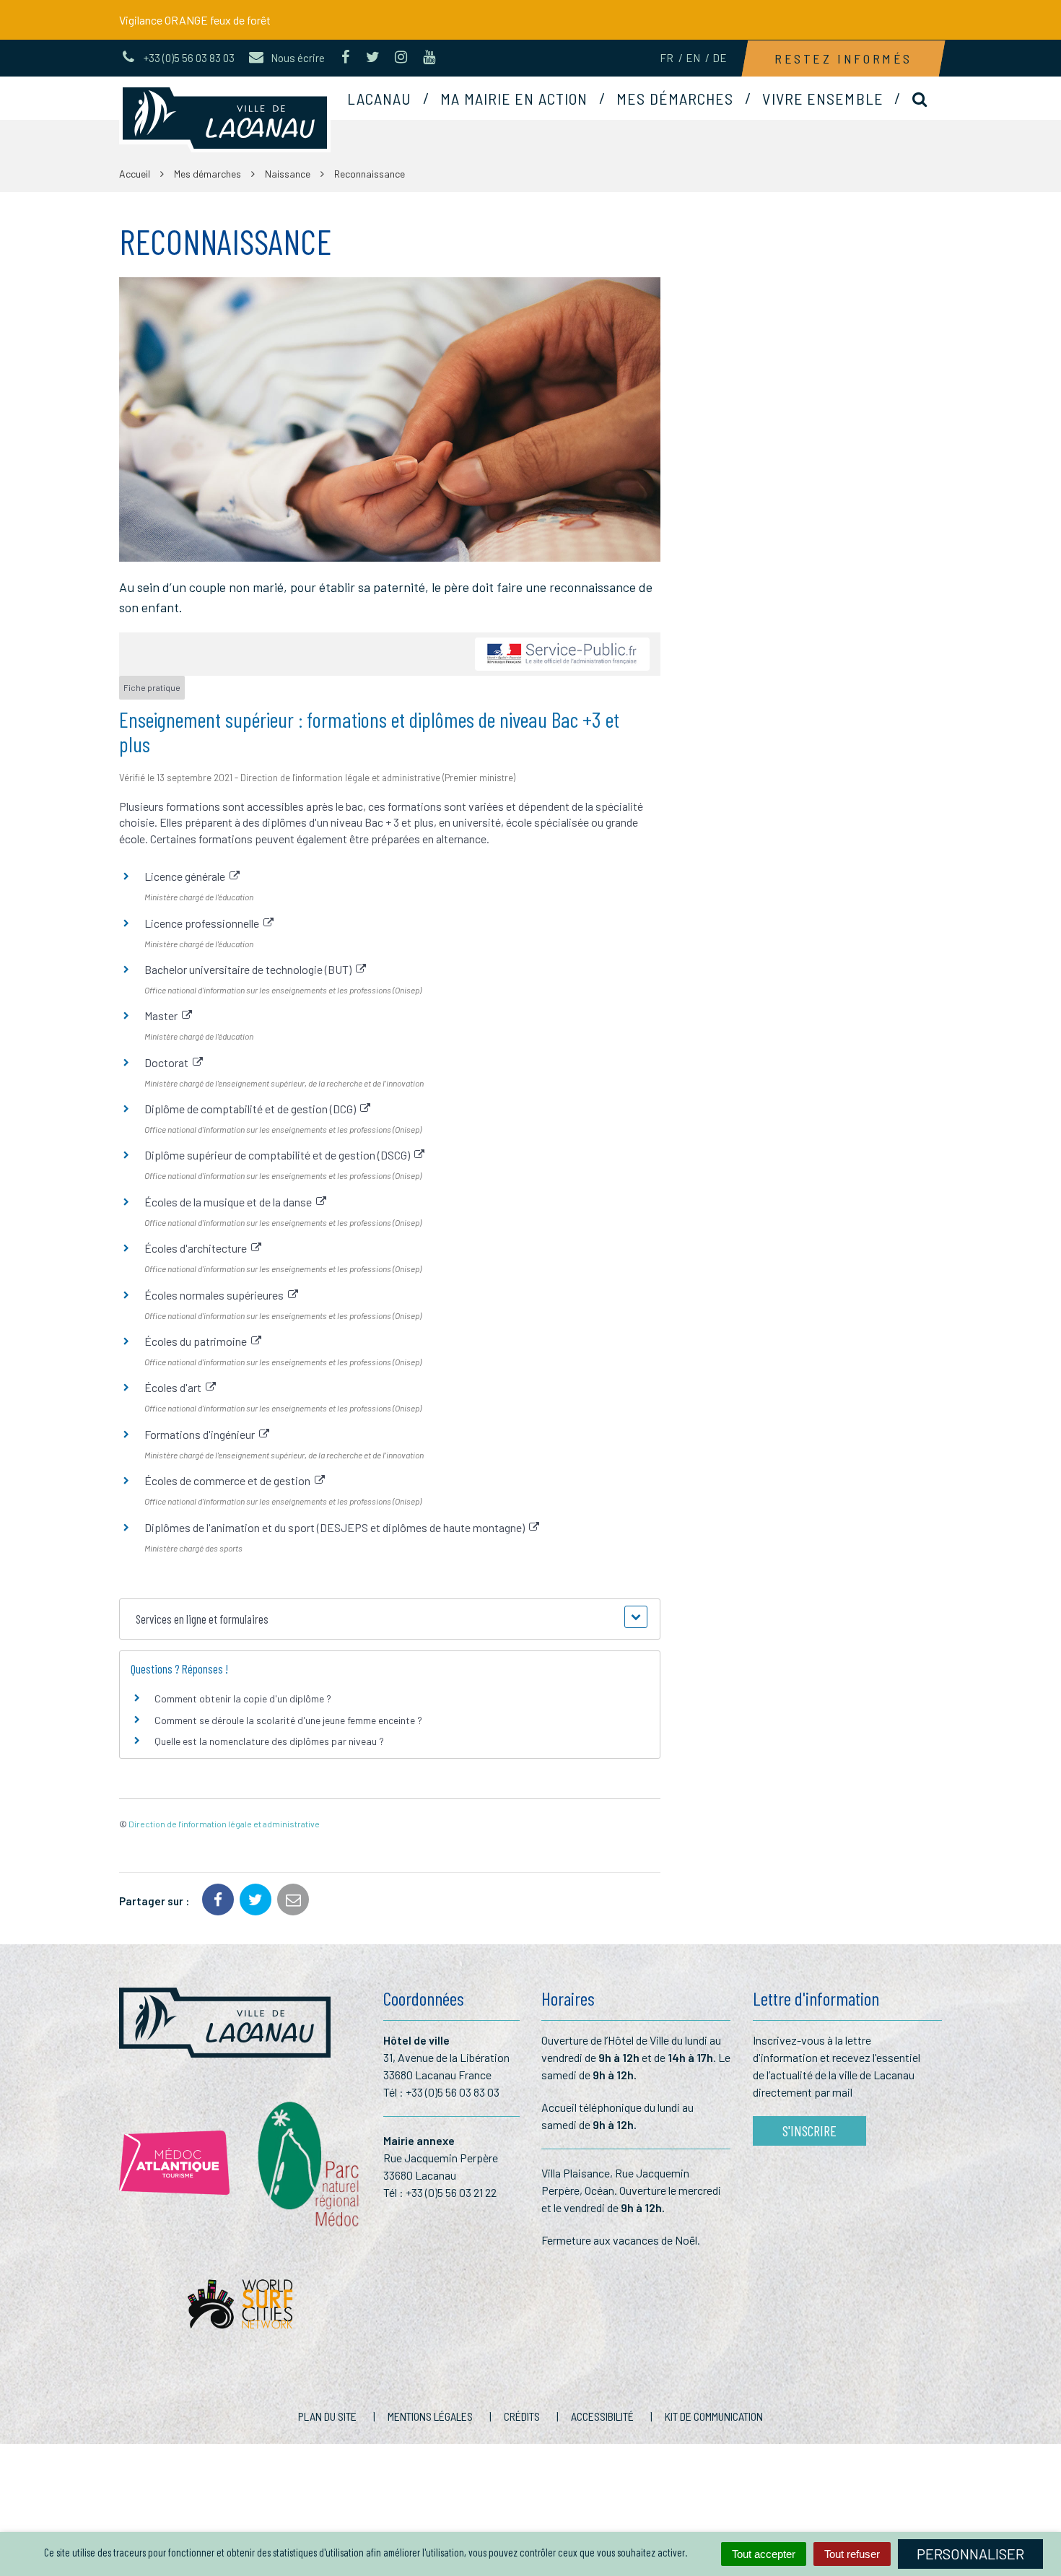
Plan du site (327, 2416)
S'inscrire (809, 2131)
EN (693, 58)
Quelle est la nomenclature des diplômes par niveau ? (269, 1741)
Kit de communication (714, 2416)
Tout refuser (852, 2554)
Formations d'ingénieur (202, 1434)
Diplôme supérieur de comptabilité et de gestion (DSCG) (279, 1155)
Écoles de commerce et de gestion (230, 1480)
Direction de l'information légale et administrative (224, 1824)
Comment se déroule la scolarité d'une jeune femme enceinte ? (288, 1720)
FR (667, 58)
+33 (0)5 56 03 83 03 (453, 2092)
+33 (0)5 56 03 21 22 (451, 2192)
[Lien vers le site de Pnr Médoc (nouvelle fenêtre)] (306, 2163)
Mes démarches (675, 98)
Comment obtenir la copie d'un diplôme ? (243, 1698)
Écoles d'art (175, 1387)
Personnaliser (970, 2554)
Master (163, 1015)
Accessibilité (602, 2416)
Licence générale (187, 876)
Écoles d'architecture (198, 1248)
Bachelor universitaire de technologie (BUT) (250, 969)
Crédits (522, 2416)
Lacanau (380, 98)
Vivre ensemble (822, 98)
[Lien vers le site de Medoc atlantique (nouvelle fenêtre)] (174, 2163)
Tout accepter (764, 2554)
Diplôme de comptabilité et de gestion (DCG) (252, 1109)
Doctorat (169, 1062)
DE (720, 58)
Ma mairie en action (514, 98)
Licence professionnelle (204, 923)
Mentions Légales (430, 2416)
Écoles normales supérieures (216, 1295)
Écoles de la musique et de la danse (230, 1202)
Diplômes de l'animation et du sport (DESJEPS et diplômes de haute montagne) (337, 1527)
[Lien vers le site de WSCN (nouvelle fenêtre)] (240, 2308)
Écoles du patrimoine (198, 1341)
